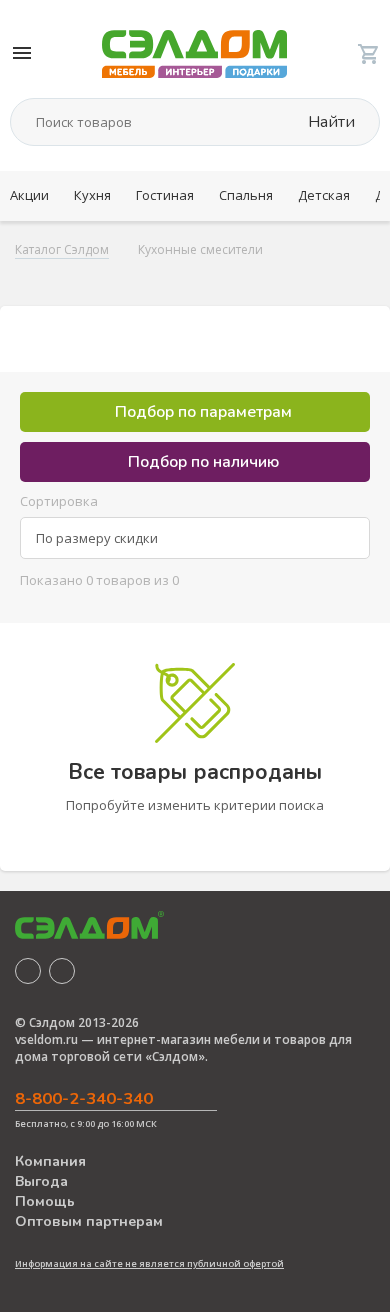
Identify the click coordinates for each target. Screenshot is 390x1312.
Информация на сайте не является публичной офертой (149, 1263)
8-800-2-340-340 (84, 1098)
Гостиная (165, 195)
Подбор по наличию (201, 462)
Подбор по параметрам (201, 412)
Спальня (246, 195)
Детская (324, 195)
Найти (329, 122)
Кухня (92, 195)
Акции (29, 195)
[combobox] (195, 538)
